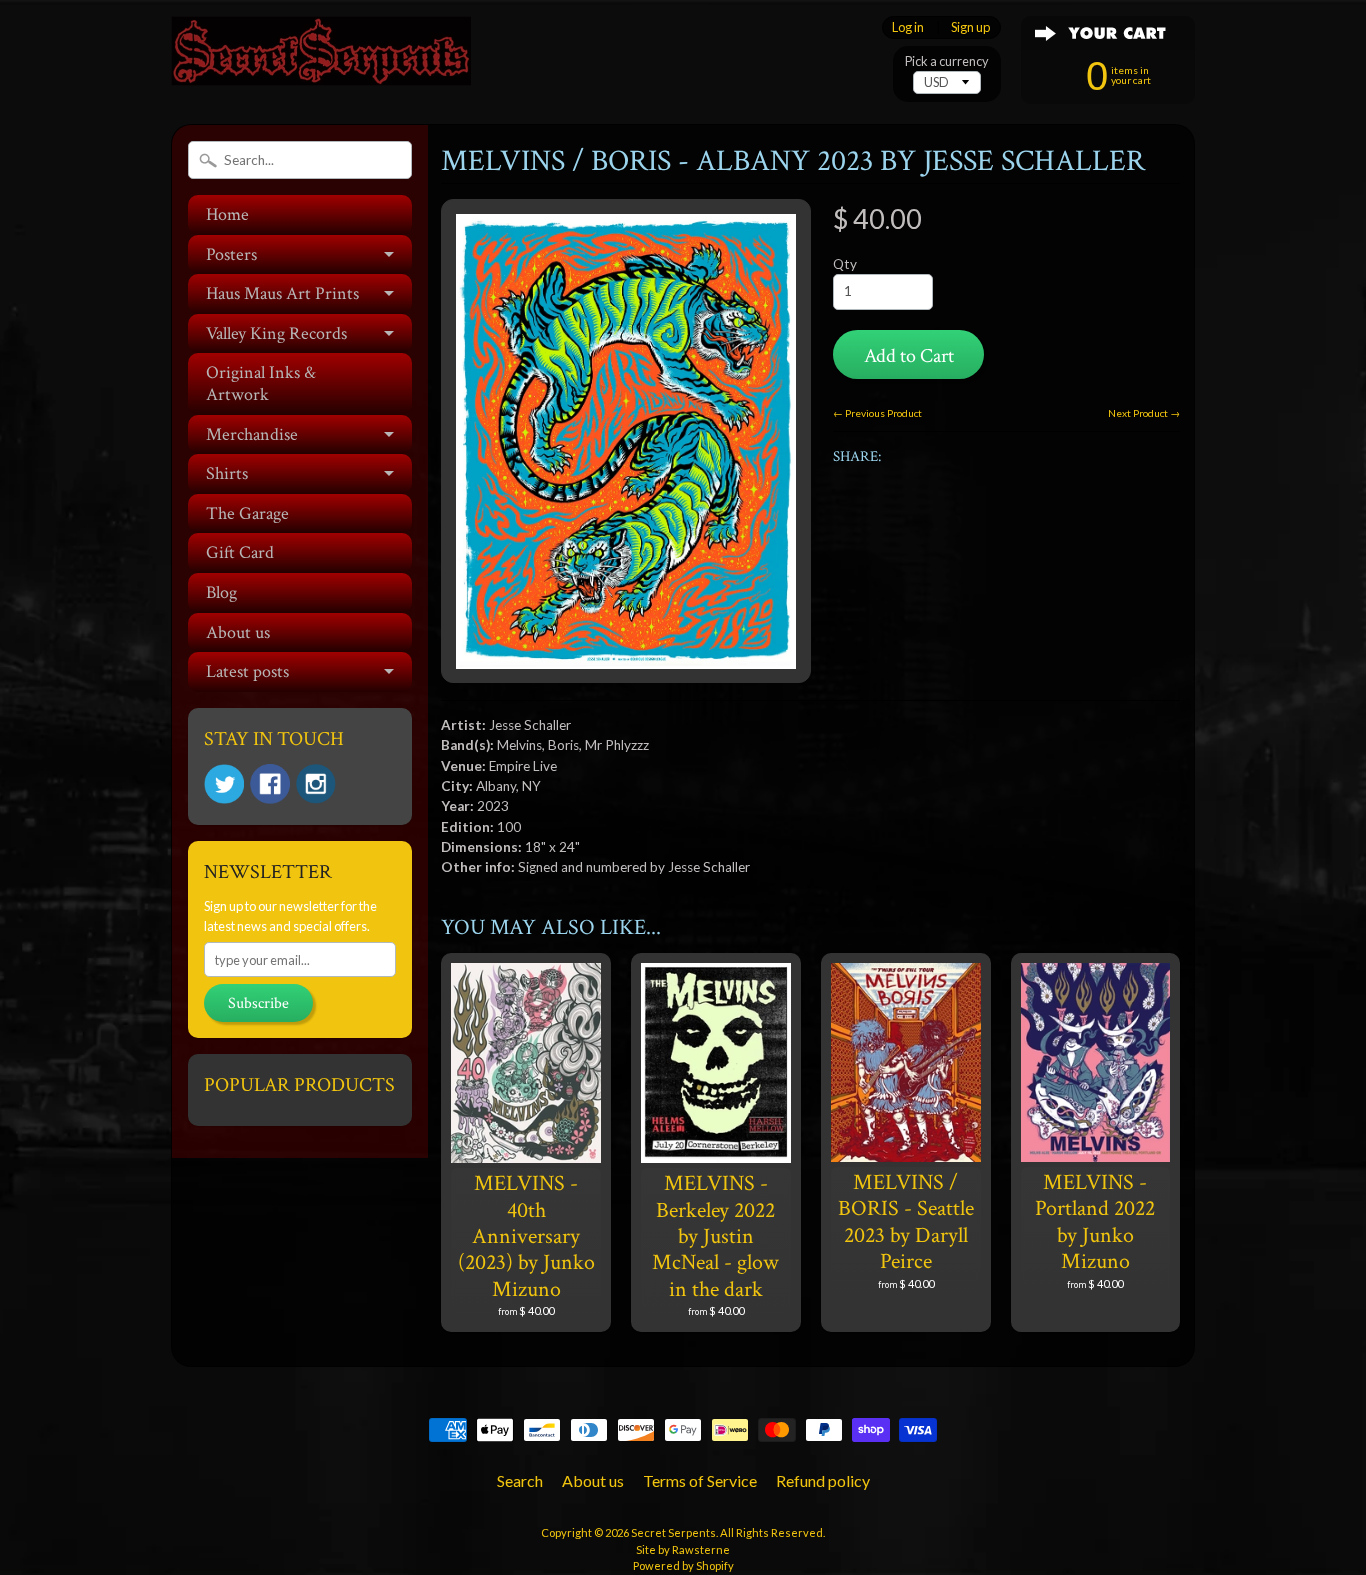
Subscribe (258, 1003)
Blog (221, 592)
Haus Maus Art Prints (282, 293)
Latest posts (247, 671)
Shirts (227, 473)
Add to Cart (909, 356)
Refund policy (823, 1480)
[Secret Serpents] (321, 58)
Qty (845, 264)
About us (238, 632)
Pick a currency (947, 61)
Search (520, 1480)
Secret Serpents (673, 1532)
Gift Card (240, 552)
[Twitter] (224, 784)
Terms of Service (700, 1480)
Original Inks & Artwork (261, 383)
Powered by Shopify (683, 1565)
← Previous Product (877, 413)
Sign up (970, 27)
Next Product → (1144, 413)
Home (227, 214)
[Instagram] (316, 784)
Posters (231, 254)
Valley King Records (276, 333)
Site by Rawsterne (683, 1549)
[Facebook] (270, 784)
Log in (908, 27)
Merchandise (252, 434)
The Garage (247, 513)
